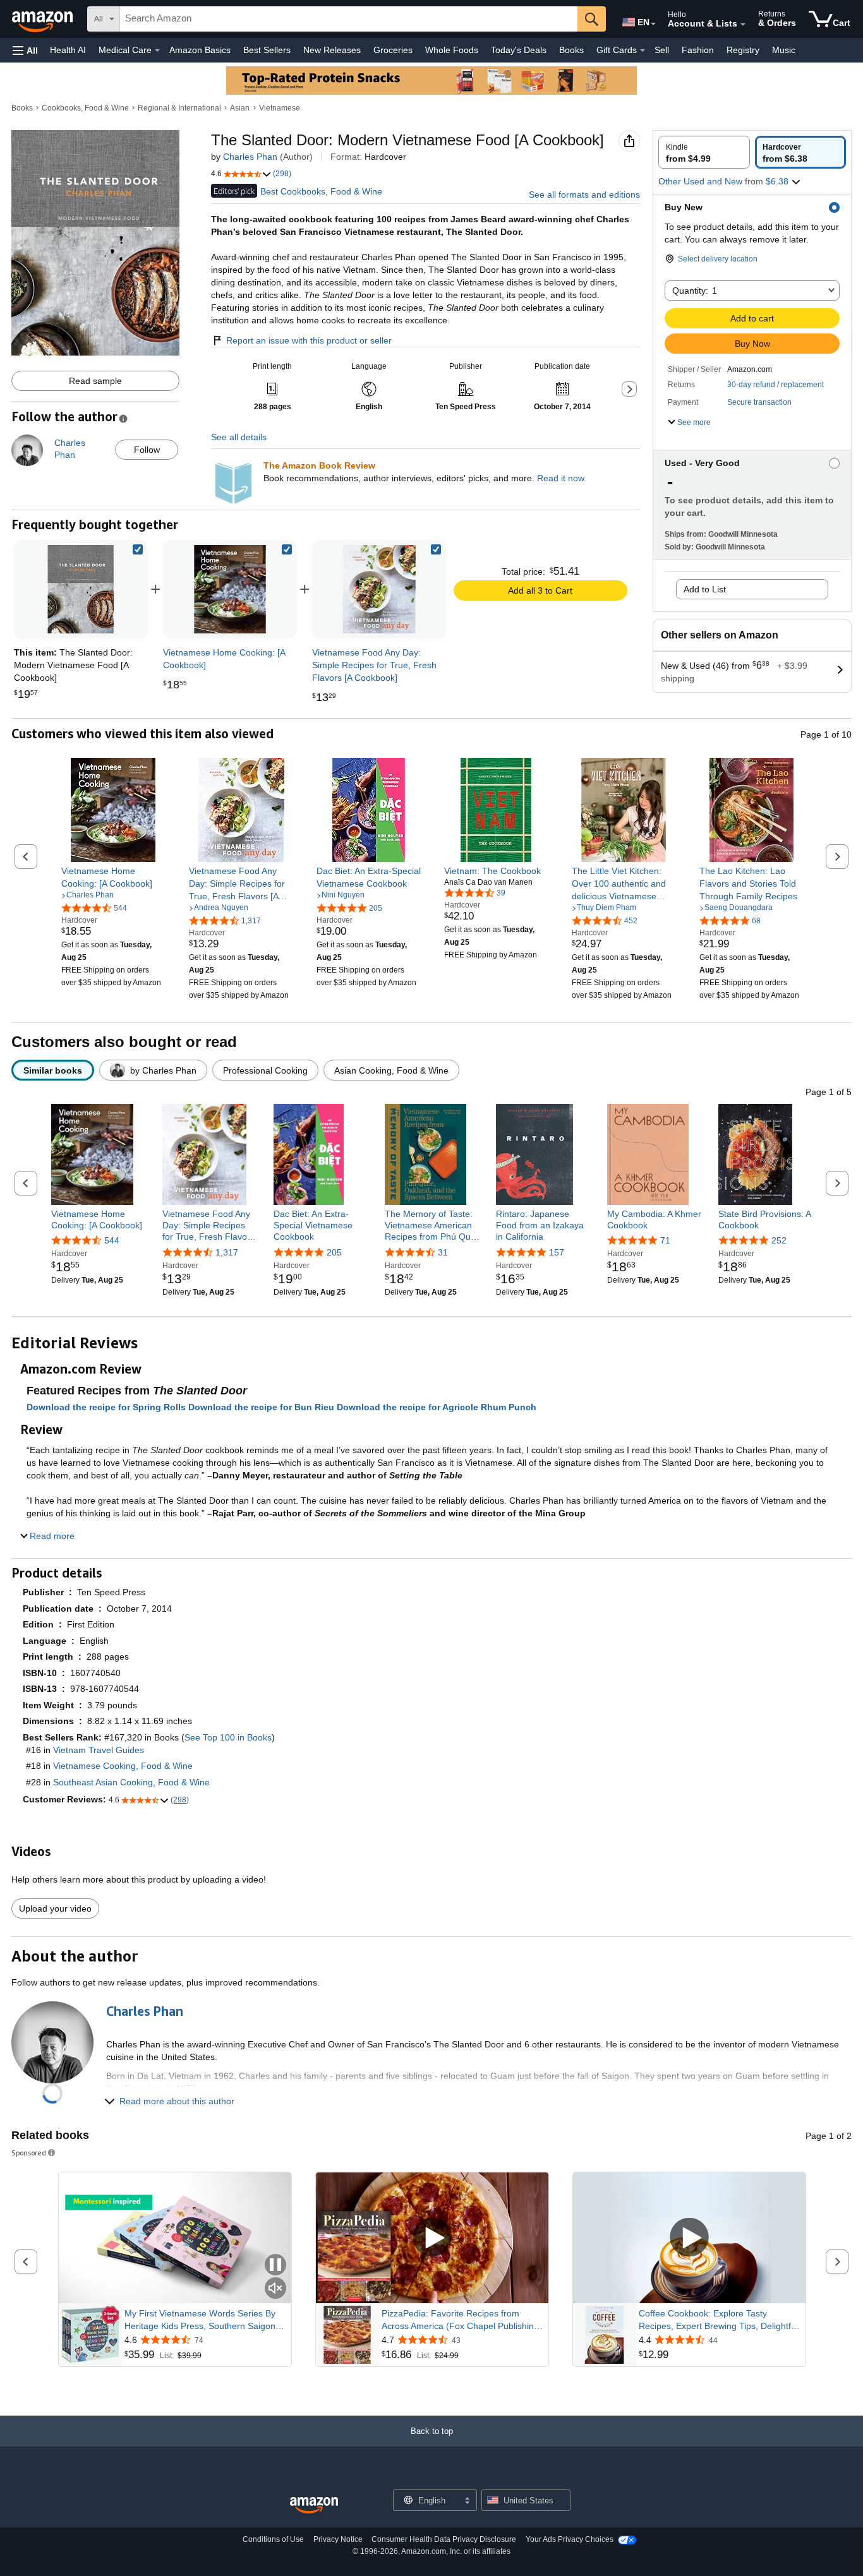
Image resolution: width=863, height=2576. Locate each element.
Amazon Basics (200, 50)
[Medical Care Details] (157, 51)
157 (557, 1252)
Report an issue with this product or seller (309, 340)
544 (112, 1240)
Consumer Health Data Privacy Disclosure (444, 2539)
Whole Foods (452, 50)
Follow (147, 450)
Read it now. (562, 478)
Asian (240, 108)
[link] (230, 589)
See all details (239, 437)
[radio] (704, 152)
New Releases (332, 50)
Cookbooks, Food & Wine (85, 108)
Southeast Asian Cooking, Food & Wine (131, 1782)
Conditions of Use (273, 2539)
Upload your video (55, 1908)
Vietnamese (280, 108)
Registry (743, 50)
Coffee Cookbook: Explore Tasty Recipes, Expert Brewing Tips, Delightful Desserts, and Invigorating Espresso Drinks (718, 2320)
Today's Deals (519, 50)
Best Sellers (267, 50)
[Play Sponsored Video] (432, 2238)
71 (665, 1240)
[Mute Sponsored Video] (275, 2289)
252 (779, 1240)
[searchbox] (349, 19)
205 (334, 1252)
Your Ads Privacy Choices (570, 2539)
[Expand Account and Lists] (743, 25)
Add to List (705, 589)
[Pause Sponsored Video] (275, 2266)
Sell (662, 50)
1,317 (227, 1252)
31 (443, 1252)
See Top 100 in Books (228, 1737)
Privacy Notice (338, 2539)
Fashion (698, 50)
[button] (25, 50)
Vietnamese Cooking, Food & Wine (123, 1766)
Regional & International (179, 108)
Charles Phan (250, 157)
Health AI (68, 50)
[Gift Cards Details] (643, 51)
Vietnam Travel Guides (99, 1750)
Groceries (393, 50)
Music (784, 50)
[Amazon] (44, 19)
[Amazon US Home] (314, 2506)
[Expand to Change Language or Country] (653, 24)
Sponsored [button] (29, 2153)
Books (571, 50)
